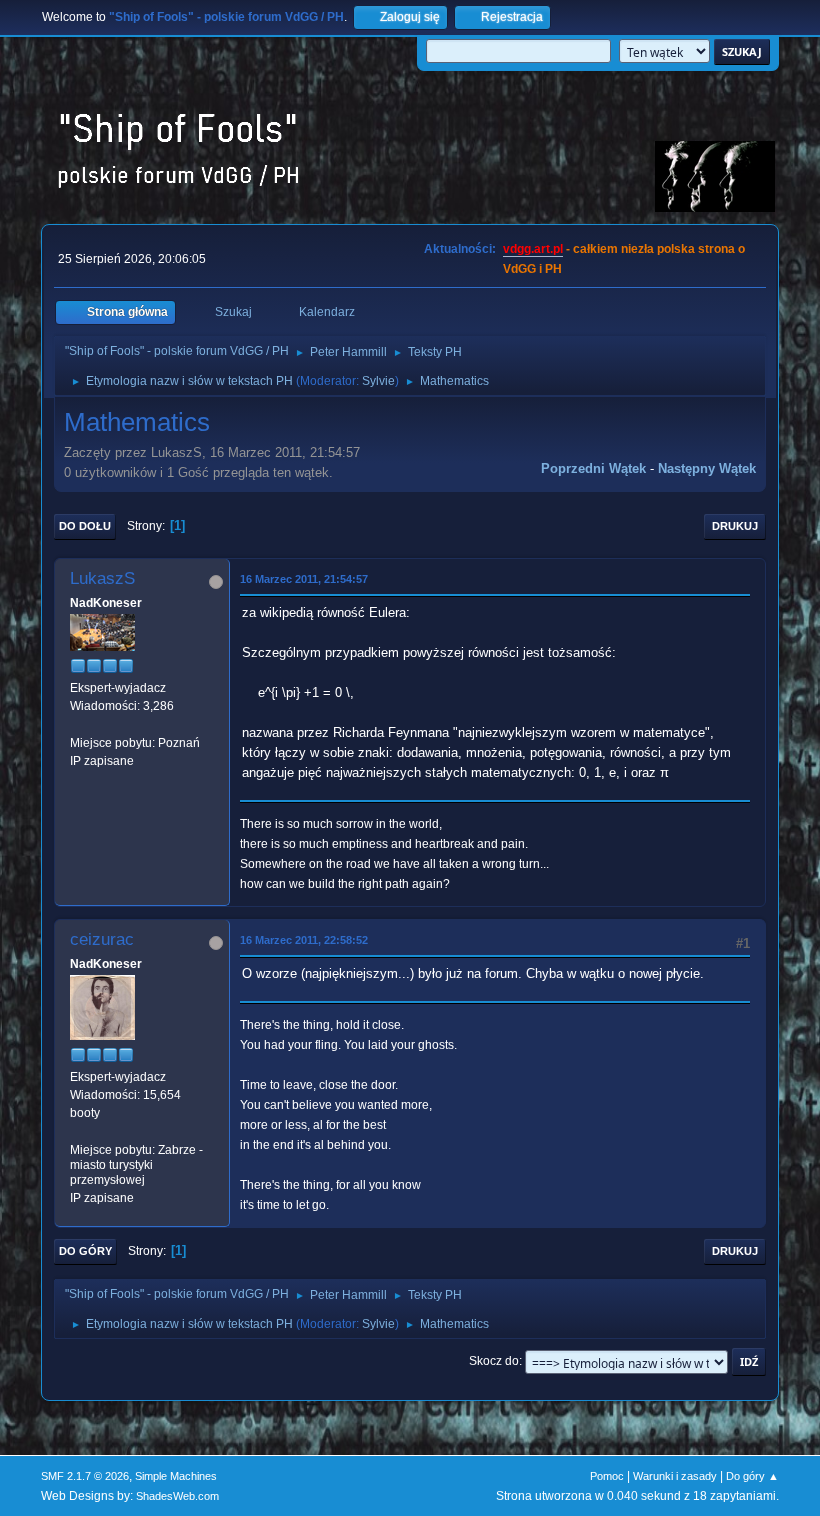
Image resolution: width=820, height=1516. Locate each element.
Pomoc (607, 1476)
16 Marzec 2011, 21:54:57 (304, 579)
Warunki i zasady (675, 1476)
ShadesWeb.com (177, 1496)
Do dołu (85, 526)
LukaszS (102, 578)
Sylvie (378, 381)
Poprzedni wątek (593, 468)
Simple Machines (176, 1476)
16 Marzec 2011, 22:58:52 (304, 940)
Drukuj (735, 526)
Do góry (85, 1251)
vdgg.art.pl (533, 249)
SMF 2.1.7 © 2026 (85, 1476)
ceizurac (102, 939)
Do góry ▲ (752, 1476)
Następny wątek (707, 468)
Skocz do (494, 1361)
